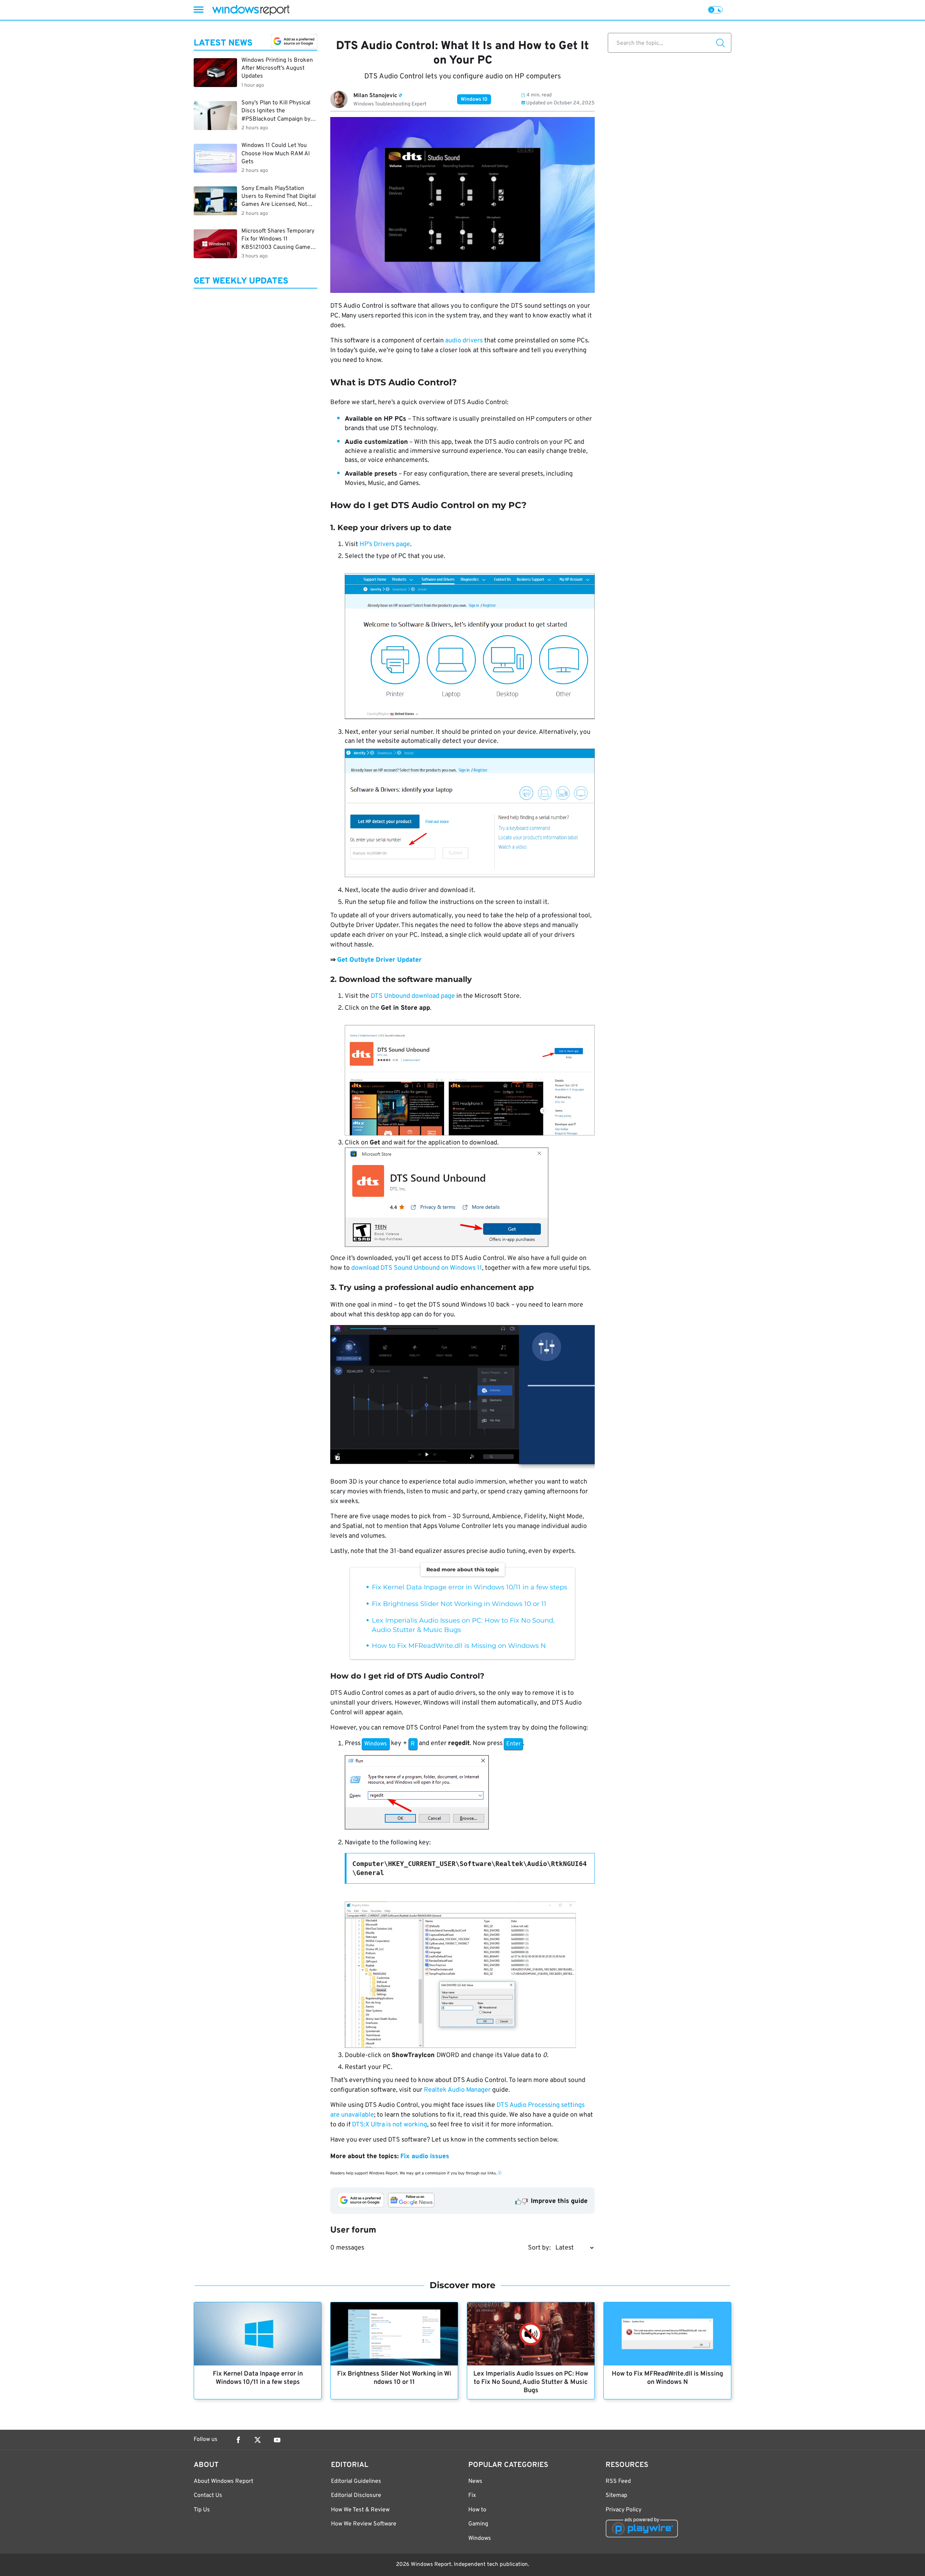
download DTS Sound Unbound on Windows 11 (417, 1268)
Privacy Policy (623, 2510)
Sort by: (539, 2248)
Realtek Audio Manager (457, 2090)
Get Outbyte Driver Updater (379, 960)
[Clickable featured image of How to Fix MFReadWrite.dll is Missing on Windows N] (667, 2334)
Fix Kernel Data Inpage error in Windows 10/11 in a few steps (470, 1587)
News (475, 2481)
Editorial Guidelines (356, 2481)
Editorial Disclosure (356, 2495)
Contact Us (208, 2495)
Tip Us (202, 2510)
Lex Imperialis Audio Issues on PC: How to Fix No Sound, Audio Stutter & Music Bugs (531, 2382)
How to (477, 2510)
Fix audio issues (425, 2157)
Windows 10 (474, 99)
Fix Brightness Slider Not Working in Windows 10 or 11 (459, 1604)
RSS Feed (618, 2481)
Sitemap (616, 2495)
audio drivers (464, 341)
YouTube (277, 2440)
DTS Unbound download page (413, 996)
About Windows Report (223, 2481)
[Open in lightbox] (462, 1399)
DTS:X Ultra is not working (390, 2125)
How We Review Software (364, 2524)
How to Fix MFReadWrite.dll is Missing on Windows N (459, 1646)
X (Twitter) (258, 2440)
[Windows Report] (251, 10)
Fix (472, 2495)
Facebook (238, 2440)
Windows (480, 2538)
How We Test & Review (360, 2510)
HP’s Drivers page (385, 544)
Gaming (478, 2524)
